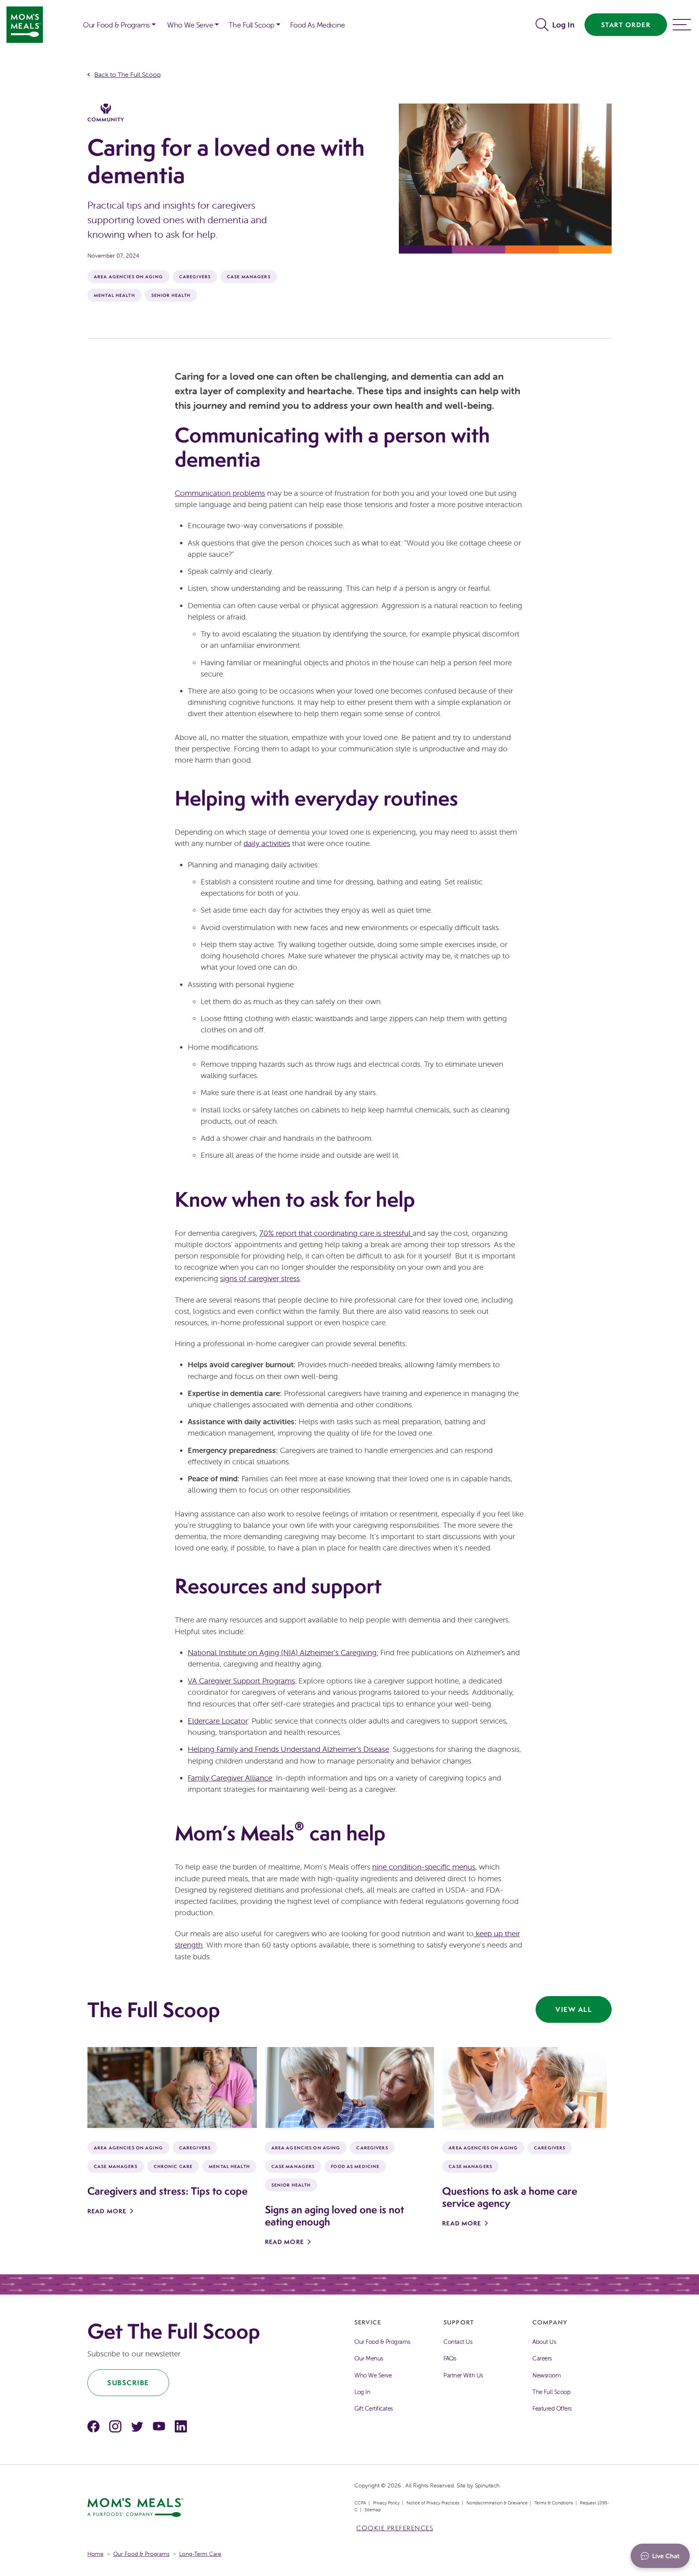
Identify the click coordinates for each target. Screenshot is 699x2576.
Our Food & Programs (116, 25)
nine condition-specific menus (424, 1867)
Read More (107, 2211)
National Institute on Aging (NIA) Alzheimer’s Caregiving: (283, 1652)
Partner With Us (463, 2375)
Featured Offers (552, 2408)
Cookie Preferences (395, 2528)
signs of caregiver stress (260, 1278)
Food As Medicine (318, 25)
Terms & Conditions (554, 2503)
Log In (563, 25)
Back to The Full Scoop (127, 74)
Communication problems (220, 493)
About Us (544, 2342)
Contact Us (458, 2342)
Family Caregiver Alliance (230, 1778)
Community (106, 119)
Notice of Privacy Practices (433, 2503)
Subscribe (128, 2382)
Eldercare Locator (218, 1721)
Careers (542, 2358)
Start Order (626, 25)
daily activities (267, 843)
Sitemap (373, 2510)
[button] (544, 25)
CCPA (360, 2503)
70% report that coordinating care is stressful (336, 1233)
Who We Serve (190, 25)
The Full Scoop (251, 25)
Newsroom (546, 2375)
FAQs (450, 2358)
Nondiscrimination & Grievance (497, 2503)
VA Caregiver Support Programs (241, 1681)
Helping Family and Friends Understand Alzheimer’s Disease (288, 1749)
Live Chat (666, 2556)
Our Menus (369, 2358)
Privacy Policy (386, 2503)
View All (574, 2009)
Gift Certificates (374, 2408)
